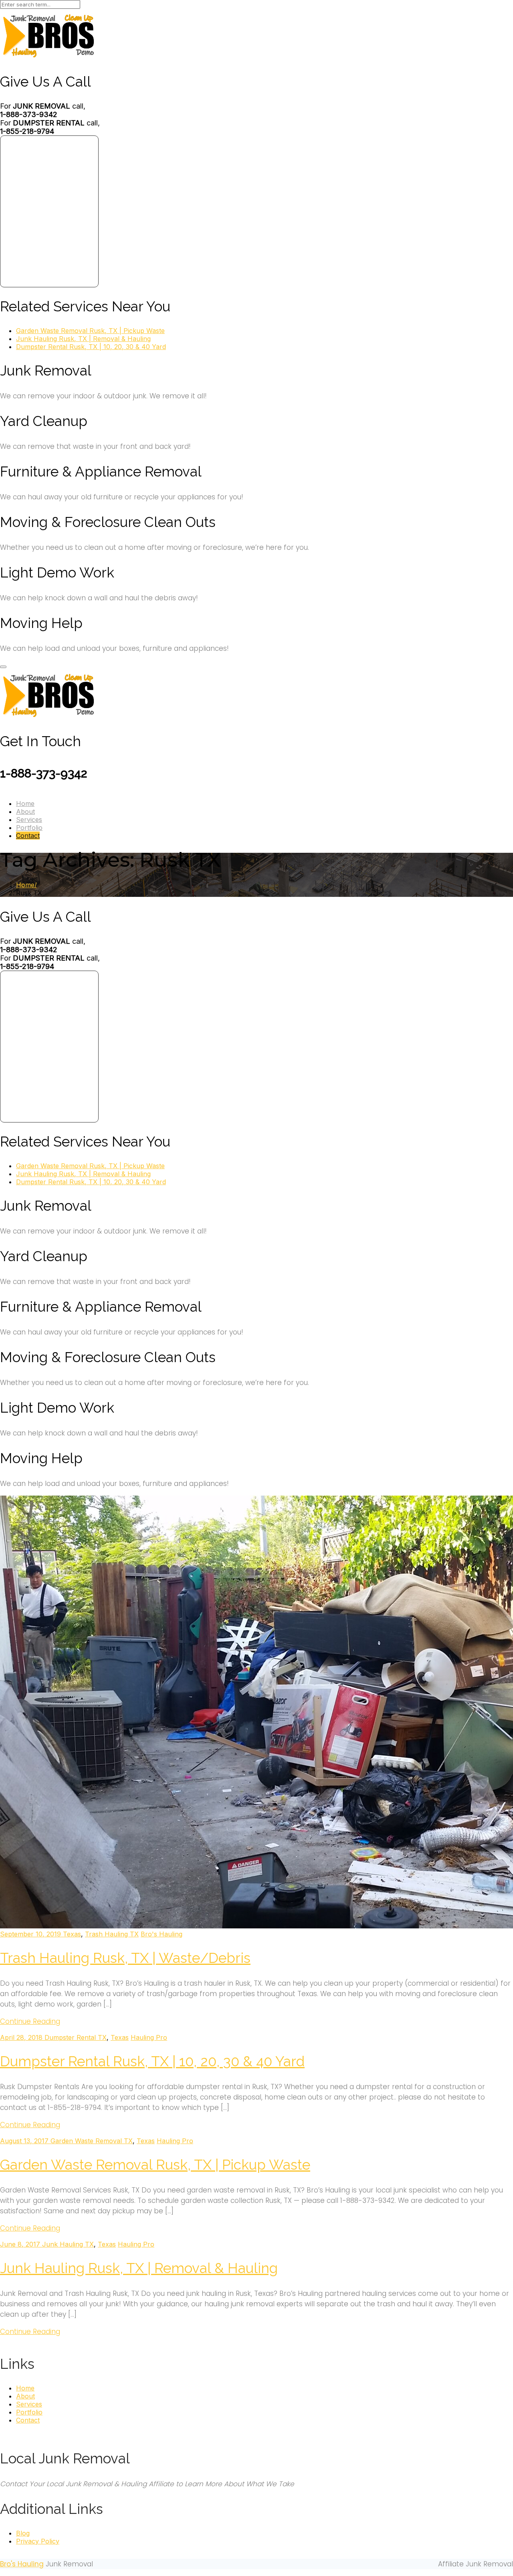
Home (25, 803)
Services (29, 820)
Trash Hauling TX (112, 1934)
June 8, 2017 (21, 2244)
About (25, 812)
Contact (28, 836)
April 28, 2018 (22, 2037)
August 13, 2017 (25, 2141)
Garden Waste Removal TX (92, 2141)
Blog (23, 2533)
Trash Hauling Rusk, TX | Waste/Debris (125, 1958)
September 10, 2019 (31, 1934)
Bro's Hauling (162, 1934)
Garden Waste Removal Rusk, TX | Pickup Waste (90, 331)
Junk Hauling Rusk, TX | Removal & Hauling (83, 339)
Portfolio (29, 828)
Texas (72, 1934)
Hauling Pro (149, 2037)
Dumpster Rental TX (76, 2037)
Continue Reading (30, 2021)
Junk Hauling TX (68, 2244)
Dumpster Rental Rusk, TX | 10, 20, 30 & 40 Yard (91, 347)
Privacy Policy (38, 2541)
